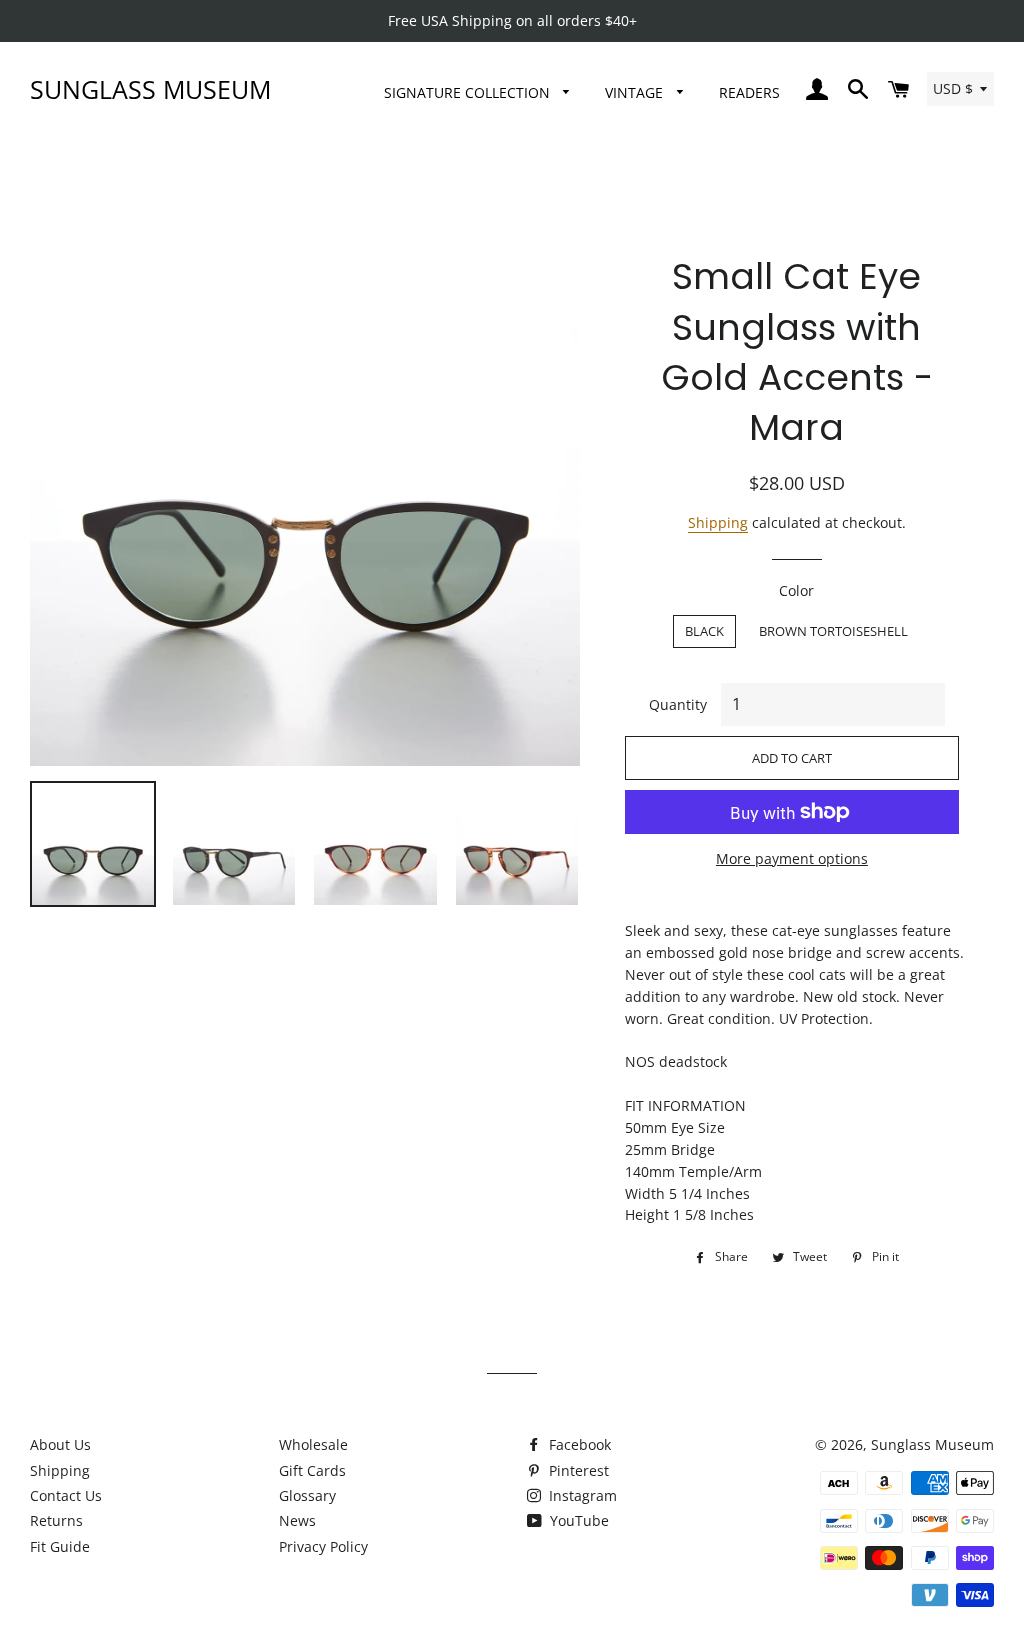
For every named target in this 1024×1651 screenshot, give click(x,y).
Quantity (678, 704)
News (297, 1520)
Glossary (307, 1495)
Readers (749, 92)
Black (704, 631)
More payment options (792, 858)
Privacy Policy (323, 1546)
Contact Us (66, 1495)
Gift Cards (312, 1470)
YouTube (577, 1520)
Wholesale (313, 1444)
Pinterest (577, 1470)
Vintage (636, 92)
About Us (60, 1444)
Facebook (578, 1444)
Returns (56, 1520)
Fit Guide (60, 1546)
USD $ (953, 88)
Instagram (581, 1495)
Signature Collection (469, 92)
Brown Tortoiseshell (833, 631)
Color (796, 590)
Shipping (718, 522)
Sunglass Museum (150, 89)
